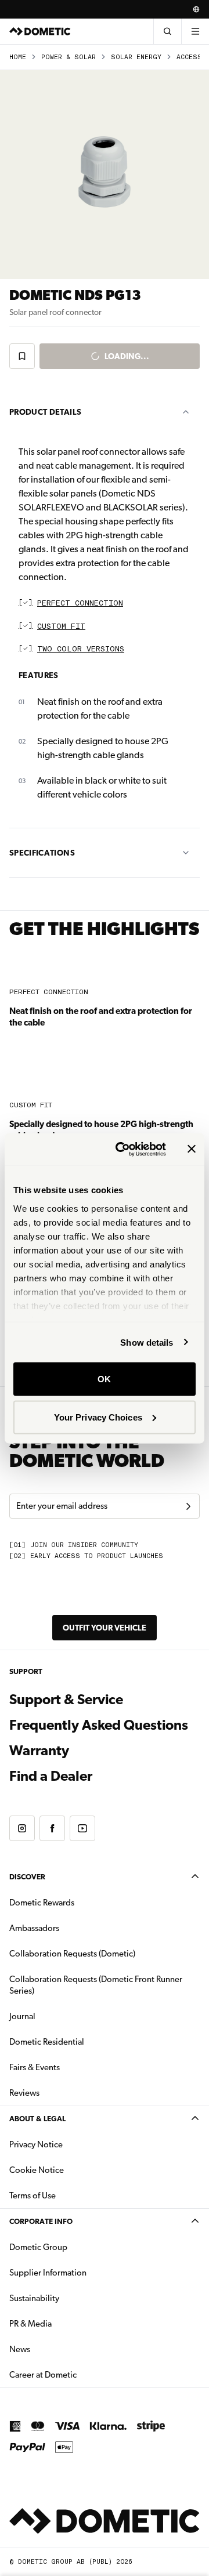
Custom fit (61, 627)
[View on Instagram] (22, 1828)
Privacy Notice (36, 2144)
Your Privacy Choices (98, 1417)
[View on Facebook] (52, 1828)
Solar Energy (136, 57)
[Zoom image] (105, 175)
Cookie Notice (37, 2170)
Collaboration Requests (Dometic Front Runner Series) (96, 1985)
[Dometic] (40, 31)
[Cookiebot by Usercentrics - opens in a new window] (122, 1149)
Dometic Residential (83, 2041)
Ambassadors (34, 1928)
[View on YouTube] (82, 1828)
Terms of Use (33, 2195)
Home (18, 57)
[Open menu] (195, 31)
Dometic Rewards (42, 1903)
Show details (147, 1342)
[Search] (167, 31)
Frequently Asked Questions (99, 1725)
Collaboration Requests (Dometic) (72, 1954)
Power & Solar (69, 57)
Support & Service (66, 1700)
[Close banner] (192, 1149)
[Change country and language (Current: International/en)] (196, 9)
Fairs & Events (35, 2067)
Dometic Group (75, 2247)
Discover (27, 1877)
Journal (22, 2016)
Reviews (24, 2093)
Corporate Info (41, 2221)
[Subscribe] (188, 1506)
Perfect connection (80, 604)
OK (104, 1379)
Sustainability (34, 2298)
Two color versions (81, 649)
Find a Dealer (51, 1776)
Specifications (42, 853)
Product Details (45, 412)
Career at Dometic (80, 2374)
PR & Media (67, 2323)
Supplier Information (48, 2273)
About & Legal (37, 2119)
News (56, 2349)
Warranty (39, 1751)
